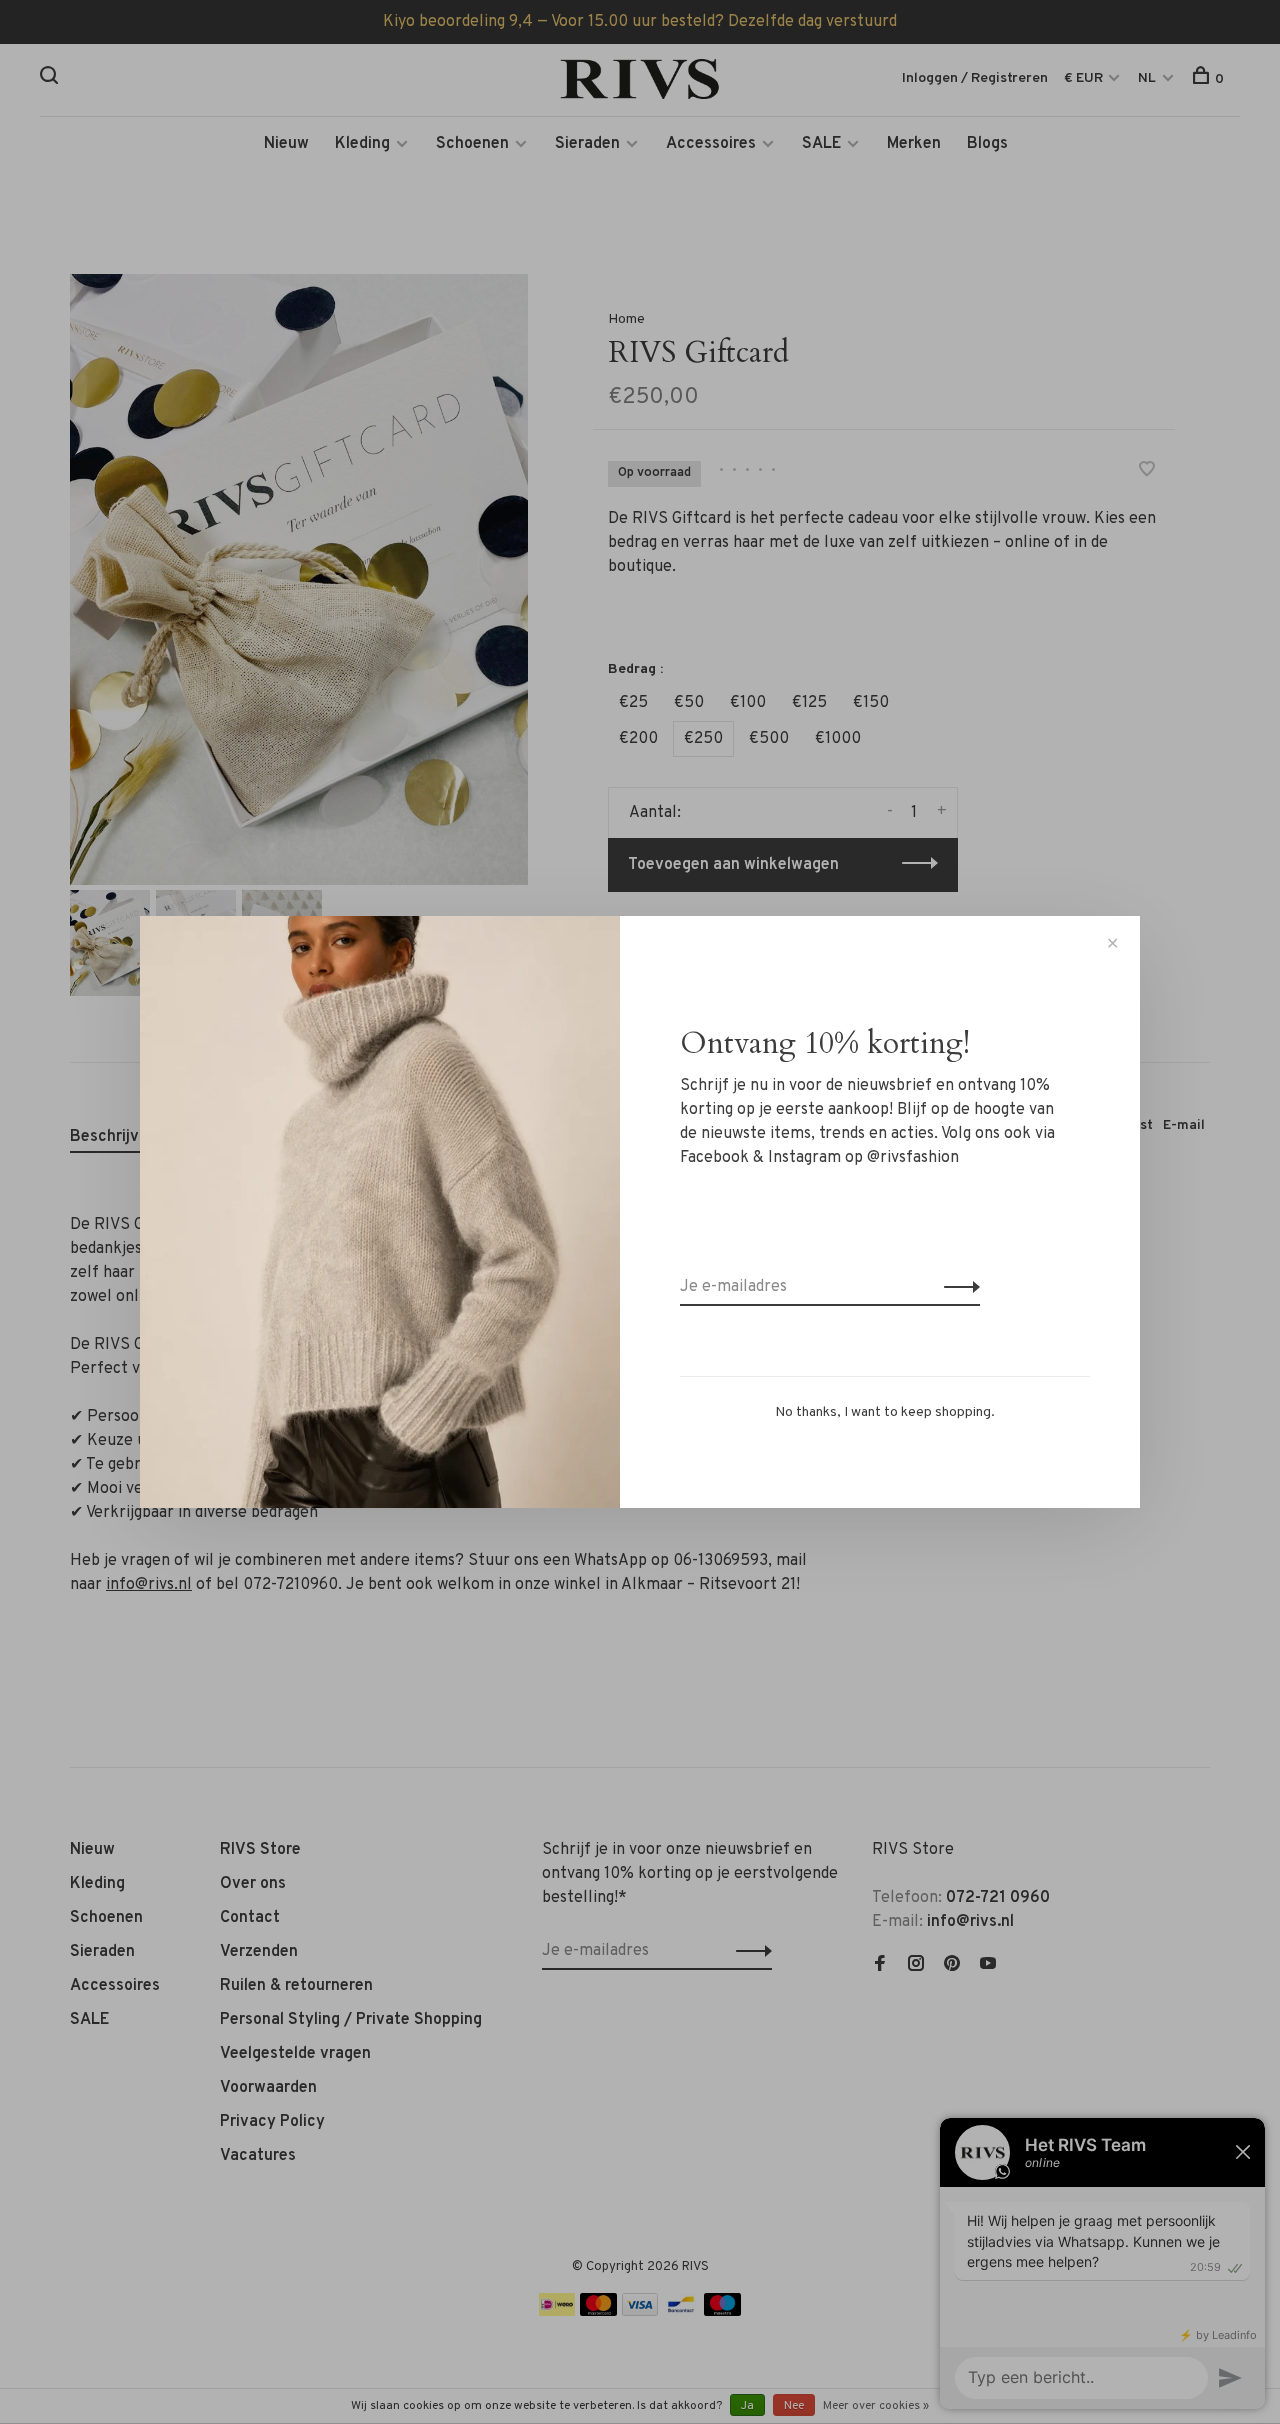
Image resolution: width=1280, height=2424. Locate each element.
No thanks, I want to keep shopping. (885, 1412)
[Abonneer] (956, 1287)
